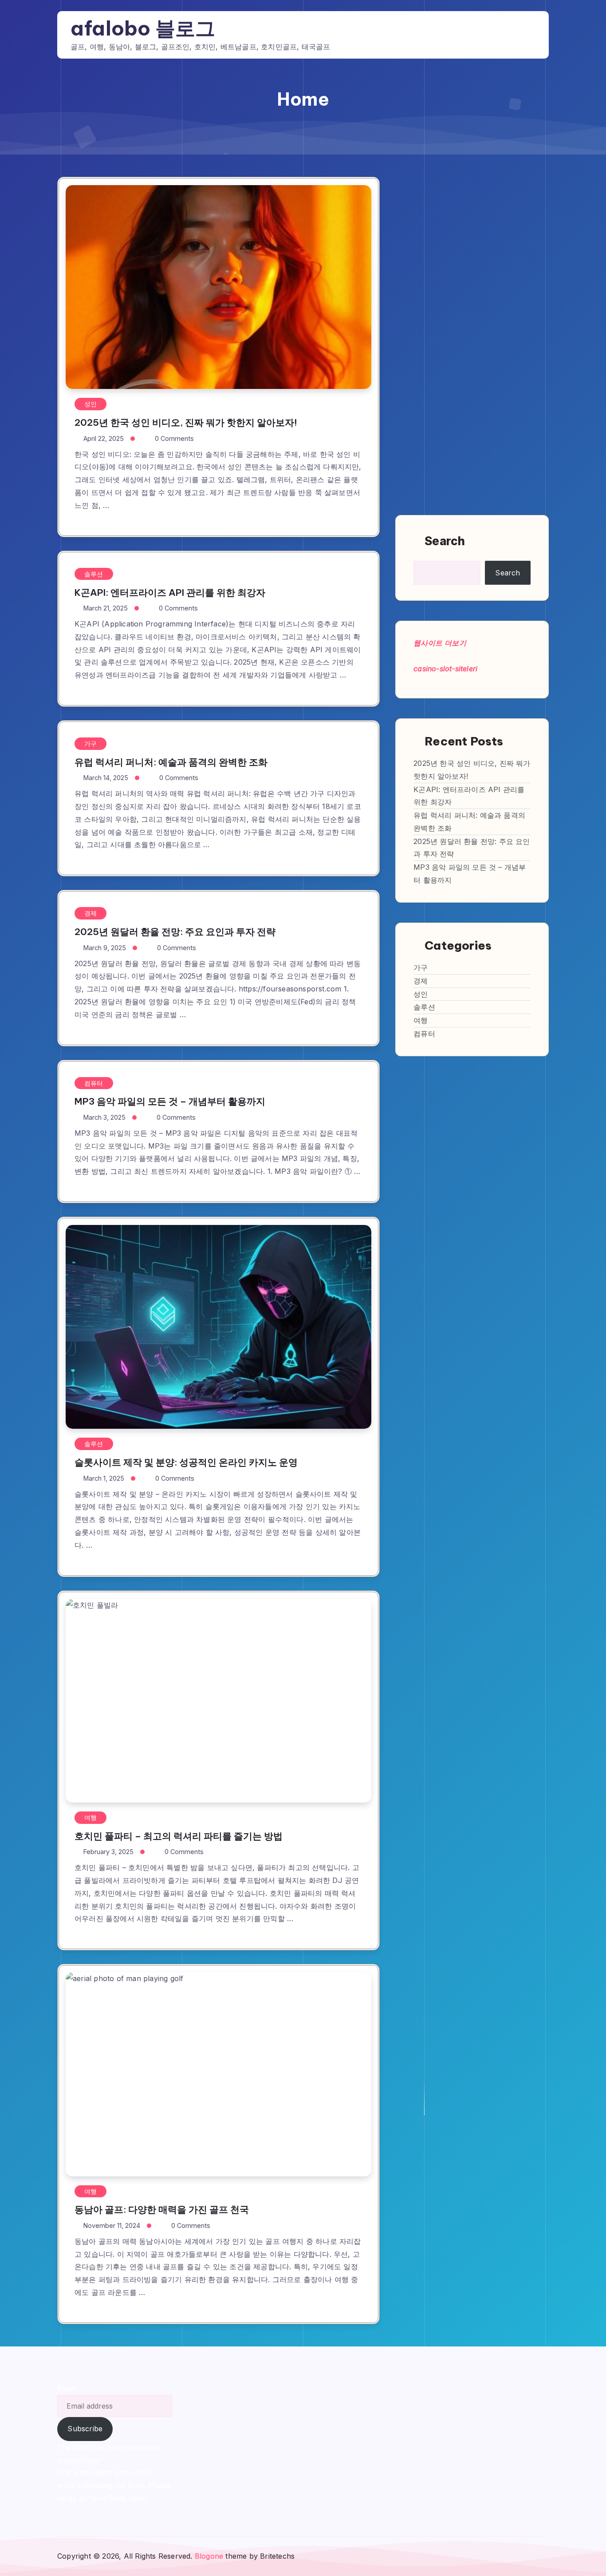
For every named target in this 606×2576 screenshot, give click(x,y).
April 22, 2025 (104, 438)
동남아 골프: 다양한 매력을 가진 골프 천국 (162, 2209)
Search (445, 541)
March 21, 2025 (106, 608)
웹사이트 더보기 (440, 643)
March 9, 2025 (105, 948)
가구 (91, 743)
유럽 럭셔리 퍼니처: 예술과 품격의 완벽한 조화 (171, 762)
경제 (91, 913)
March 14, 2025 (106, 778)
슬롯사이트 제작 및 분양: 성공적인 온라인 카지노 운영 (186, 1462)
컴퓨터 (94, 1083)
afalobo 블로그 (143, 28)
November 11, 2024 (112, 2225)
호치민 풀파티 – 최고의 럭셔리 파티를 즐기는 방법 (179, 1836)
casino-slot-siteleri (445, 669)
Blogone (209, 2556)
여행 (91, 1817)
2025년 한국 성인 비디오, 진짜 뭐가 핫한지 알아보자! (186, 422)
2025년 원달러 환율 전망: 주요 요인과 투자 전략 (175, 932)
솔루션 (94, 574)
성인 (91, 404)
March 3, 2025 (104, 1117)
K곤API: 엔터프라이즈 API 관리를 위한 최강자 (170, 592)
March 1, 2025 (104, 1478)
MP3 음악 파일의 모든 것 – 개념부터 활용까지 (170, 1101)
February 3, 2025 (108, 1852)
